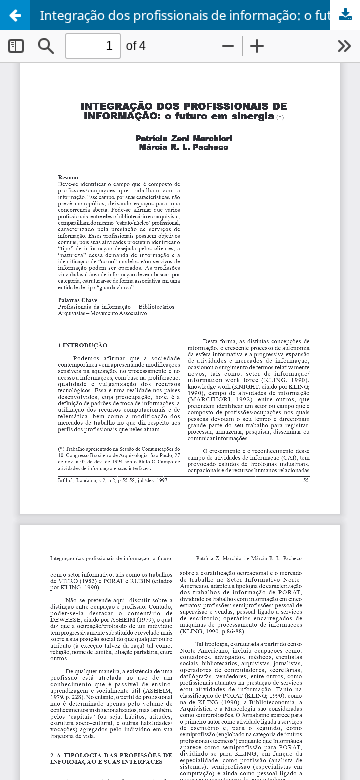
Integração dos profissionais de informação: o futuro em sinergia (200, 15)
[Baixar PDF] (345, 15)
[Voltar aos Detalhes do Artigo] (15, 15)
